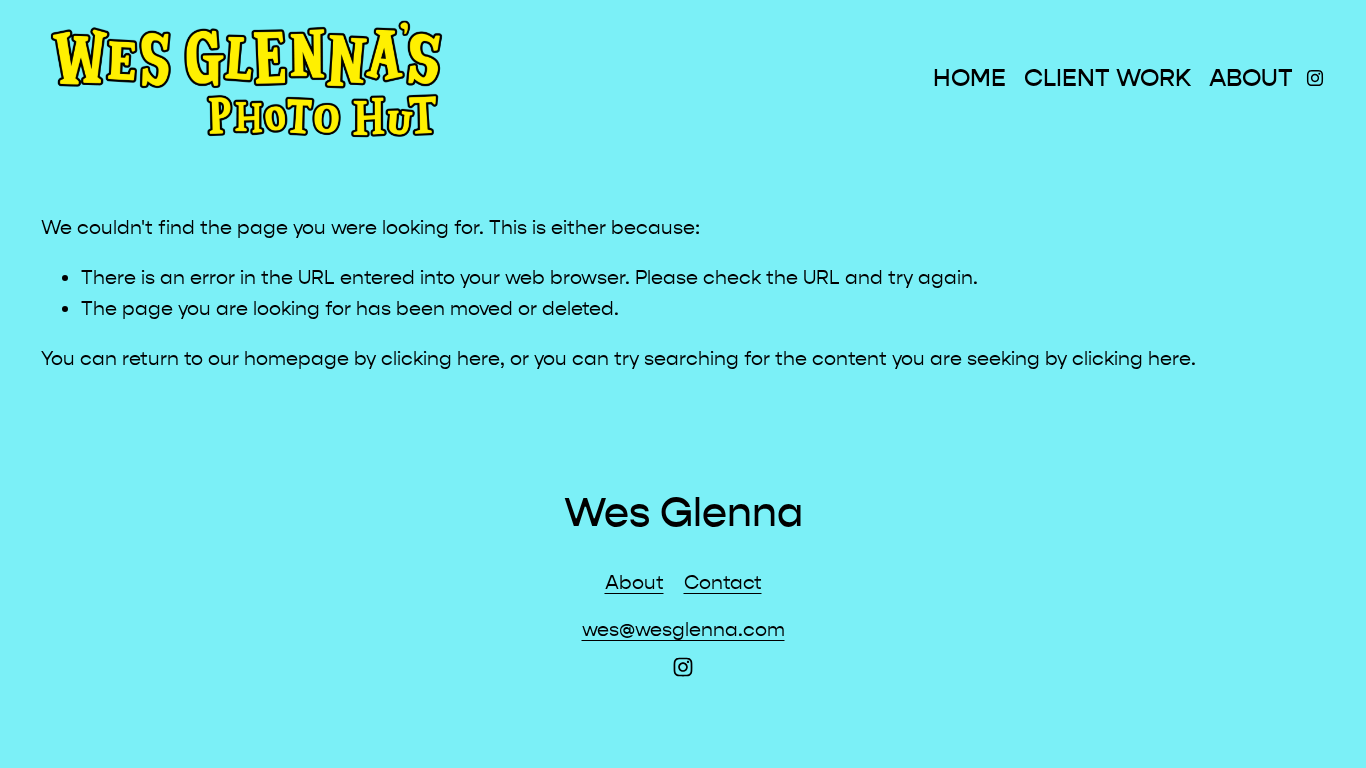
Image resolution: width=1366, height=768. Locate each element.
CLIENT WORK (1107, 78)
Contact (723, 582)
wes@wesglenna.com (683, 629)
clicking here (440, 358)
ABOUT (1251, 78)
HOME (969, 78)
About (634, 582)
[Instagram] (1315, 78)
